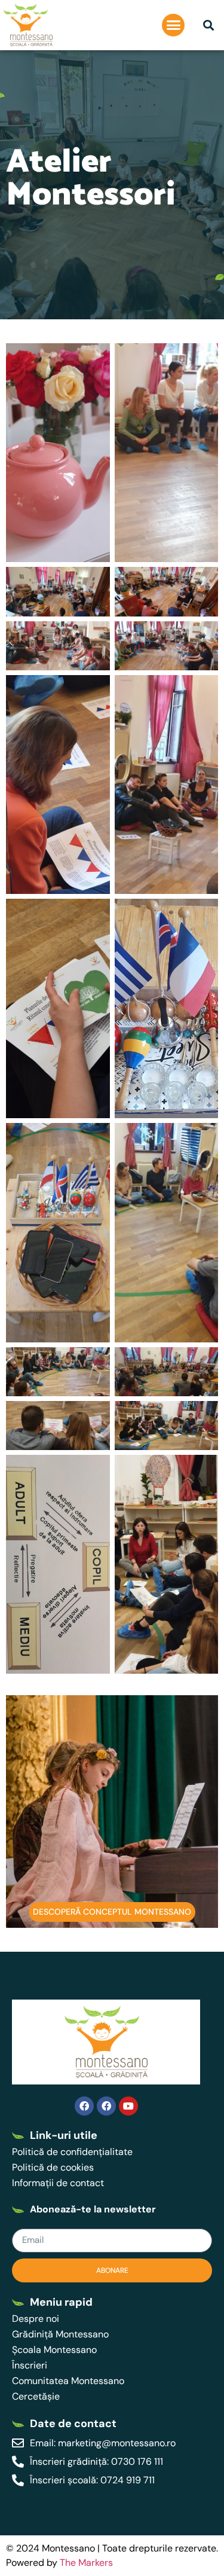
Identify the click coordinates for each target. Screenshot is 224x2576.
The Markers (86, 2563)
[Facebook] (84, 2106)
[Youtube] (128, 2106)
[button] (173, 25)
